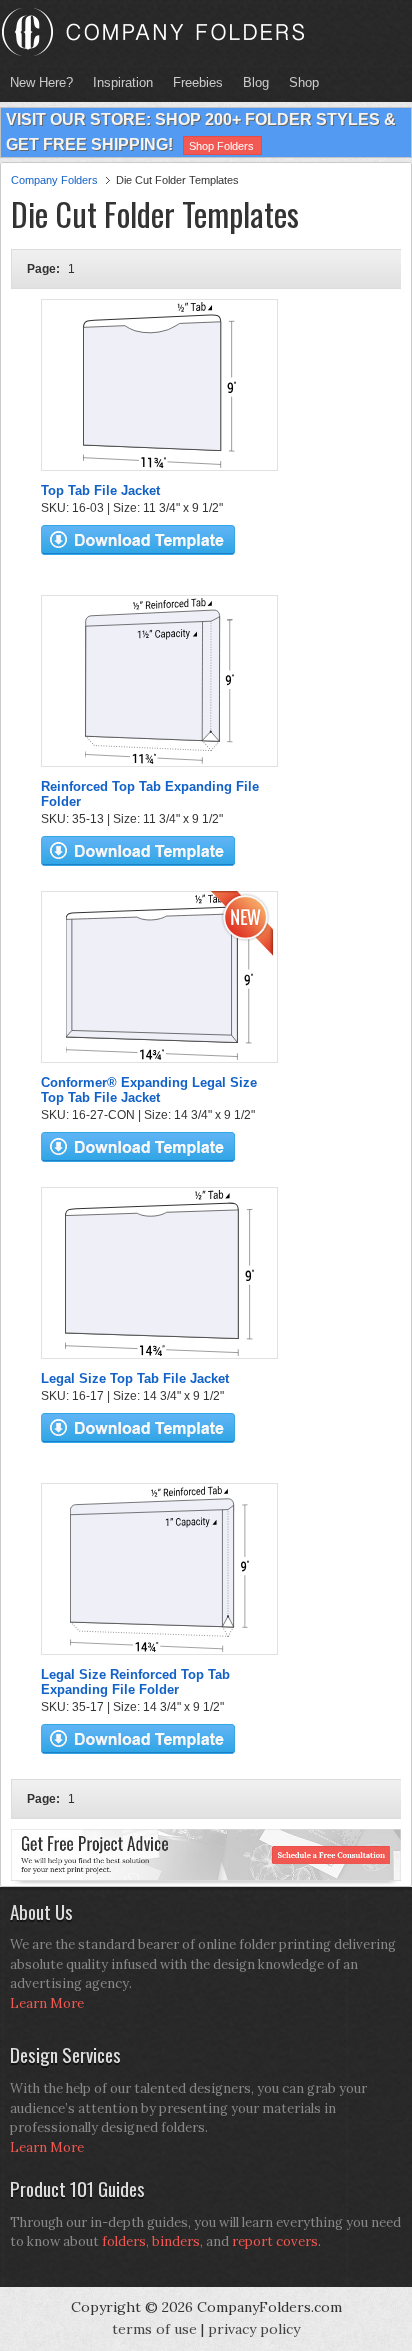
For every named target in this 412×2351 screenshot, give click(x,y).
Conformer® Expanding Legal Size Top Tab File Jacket (149, 1090)
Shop (299, 82)
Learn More (47, 2003)
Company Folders (54, 180)
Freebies (193, 82)
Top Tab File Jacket (100, 490)
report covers (275, 2241)
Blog (256, 82)
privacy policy (254, 2329)
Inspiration (123, 82)
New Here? (41, 82)
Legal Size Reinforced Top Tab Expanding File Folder (135, 1682)
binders (176, 2241)
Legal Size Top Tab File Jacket (135, 1378)
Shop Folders (221, 146)
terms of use (154, 2329)
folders (124, 2241)
